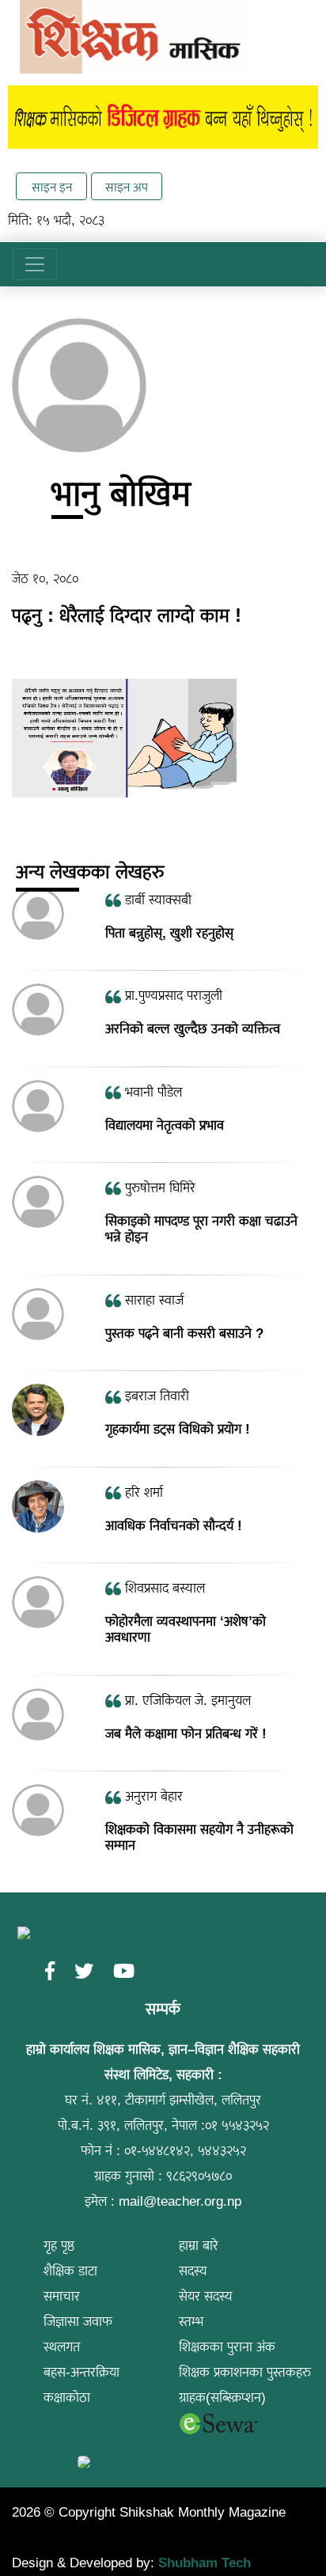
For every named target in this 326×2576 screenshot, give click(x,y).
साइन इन (52, 187)
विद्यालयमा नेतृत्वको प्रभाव (165, 1125)
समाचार (62, 2296)
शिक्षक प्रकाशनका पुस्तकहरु (245, 2372)
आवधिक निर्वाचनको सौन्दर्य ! (174, 1525)
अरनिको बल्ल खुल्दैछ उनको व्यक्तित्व (193, 1029)
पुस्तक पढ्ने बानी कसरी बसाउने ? (184, 1333)
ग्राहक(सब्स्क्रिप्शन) (222, 2398)
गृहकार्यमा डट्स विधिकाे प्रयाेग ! (178, 1429)
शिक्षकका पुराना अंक (227, 2347)
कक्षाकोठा (67, 2398)
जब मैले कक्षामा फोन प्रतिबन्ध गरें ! (186, 1734)
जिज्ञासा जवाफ (78, 2322)
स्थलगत (62, 2347)
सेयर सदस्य (206, 2296)
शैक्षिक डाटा (70, 2271)
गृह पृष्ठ (59, 2246)
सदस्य (193, 2271)
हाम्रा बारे (199, 2246)
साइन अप (127, 187)
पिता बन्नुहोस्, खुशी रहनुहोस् (169, 933)
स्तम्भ (191, 2322)
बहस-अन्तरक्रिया (81, 2372)
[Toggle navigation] (35, 264)
